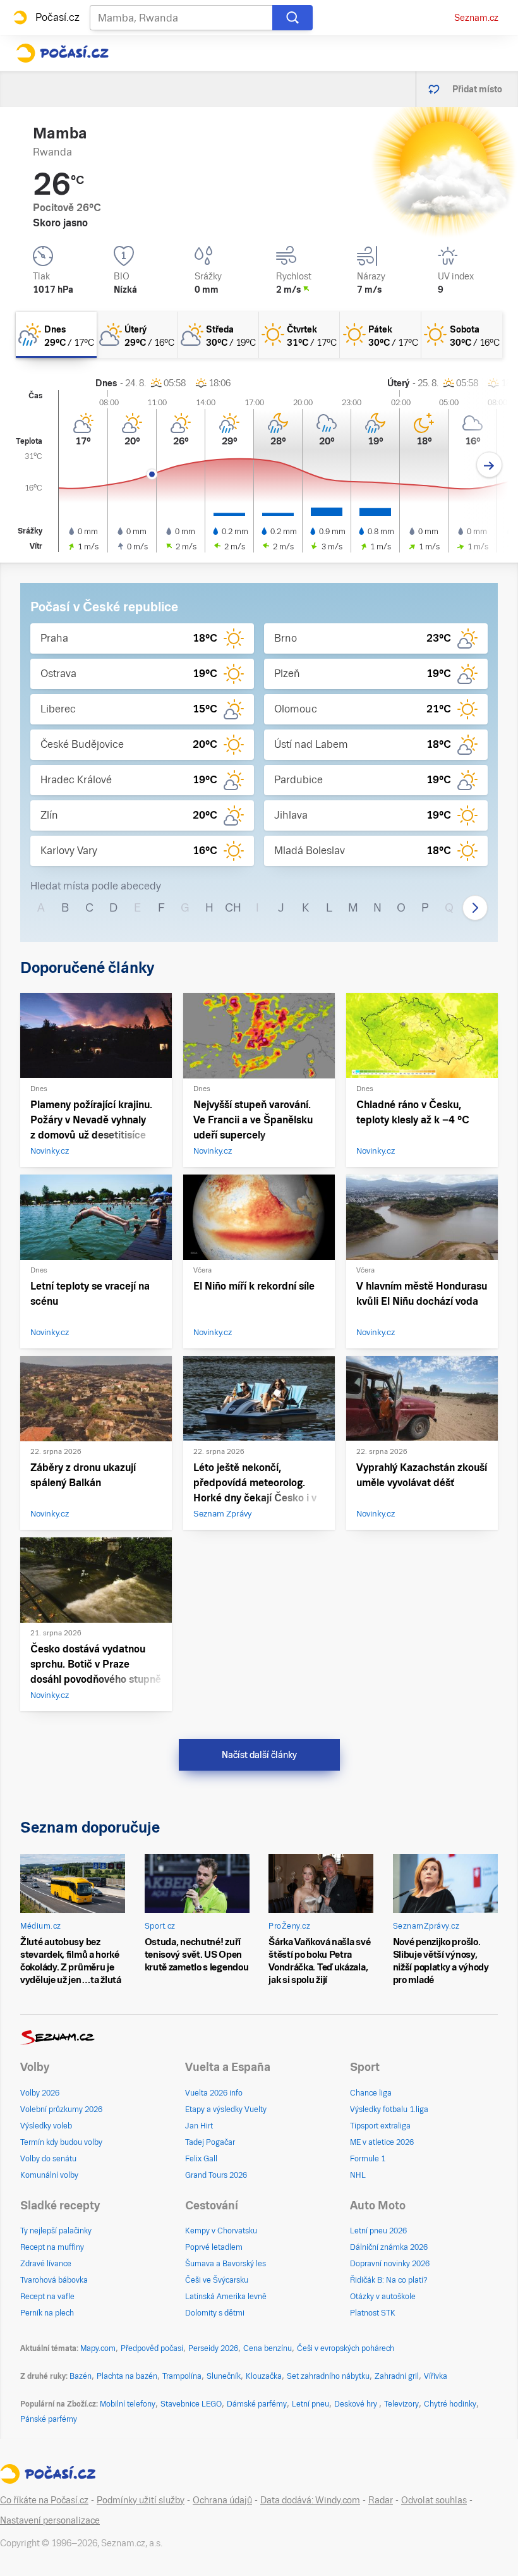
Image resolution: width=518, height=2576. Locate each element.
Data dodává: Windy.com (310, 2500)
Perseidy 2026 (213, 2348)
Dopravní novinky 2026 (390, 2264)
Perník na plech (47, 2313)
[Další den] (489, 465)
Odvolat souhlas (434, 2500)
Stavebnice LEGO (191, 2404)
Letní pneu (310, 2404)
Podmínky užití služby (141, 2500)
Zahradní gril (397, 2376)
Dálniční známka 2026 (389, 2247)
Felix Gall (201, 2159)
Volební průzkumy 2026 (61, 2109)
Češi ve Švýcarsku (217, 2280)
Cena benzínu (268, 2348)
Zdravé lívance (46, 2264)
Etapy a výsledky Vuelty (226, 2109)
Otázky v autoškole (383, 2297)
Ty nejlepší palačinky (56, 2231)
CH (233, 907)
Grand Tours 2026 (216, 2175)
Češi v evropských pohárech (346, 2348)
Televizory (401, 2404)
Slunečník (224, 2376)
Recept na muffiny (52, 2247)
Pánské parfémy (49, 2419)
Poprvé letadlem (214, 2247)
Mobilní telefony (128, 2404)
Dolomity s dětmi (215, 2313)
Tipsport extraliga (380, 2126)
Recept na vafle (47, 2297)
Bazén (81, 2376)
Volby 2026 (40, 2093)
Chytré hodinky (450, 2404)
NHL (358, 2175)
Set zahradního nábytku (328, 2376)
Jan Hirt (199, 2126)
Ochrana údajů (222, 2500)
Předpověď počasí (152, 2348)
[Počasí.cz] (62, 53)
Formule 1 (368, 2159)
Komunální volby (49, 2175)
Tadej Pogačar (210, 2142)
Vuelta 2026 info (214, 2093)
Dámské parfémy (257, 2404)
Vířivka (436, 2376)
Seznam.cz (476, 18)
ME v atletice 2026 (382, 2142)
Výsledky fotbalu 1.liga (389, 2109)
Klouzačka (264, 2376)
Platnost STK (373, 2313)
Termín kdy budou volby (61, 2142)
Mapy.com (98, 2348)
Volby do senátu (48, 2159)
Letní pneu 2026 (378, 2231)
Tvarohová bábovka (54, 2280)
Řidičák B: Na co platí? (389, 2280)
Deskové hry (357, 2404)
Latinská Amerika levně (226, 2297)
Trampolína (182, 2376)
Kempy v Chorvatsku (221, 2231)
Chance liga (371, 2093)
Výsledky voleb (46, 2126)
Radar (381, 2500)
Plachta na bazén (127, 2376)
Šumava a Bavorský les (226, 2264)
